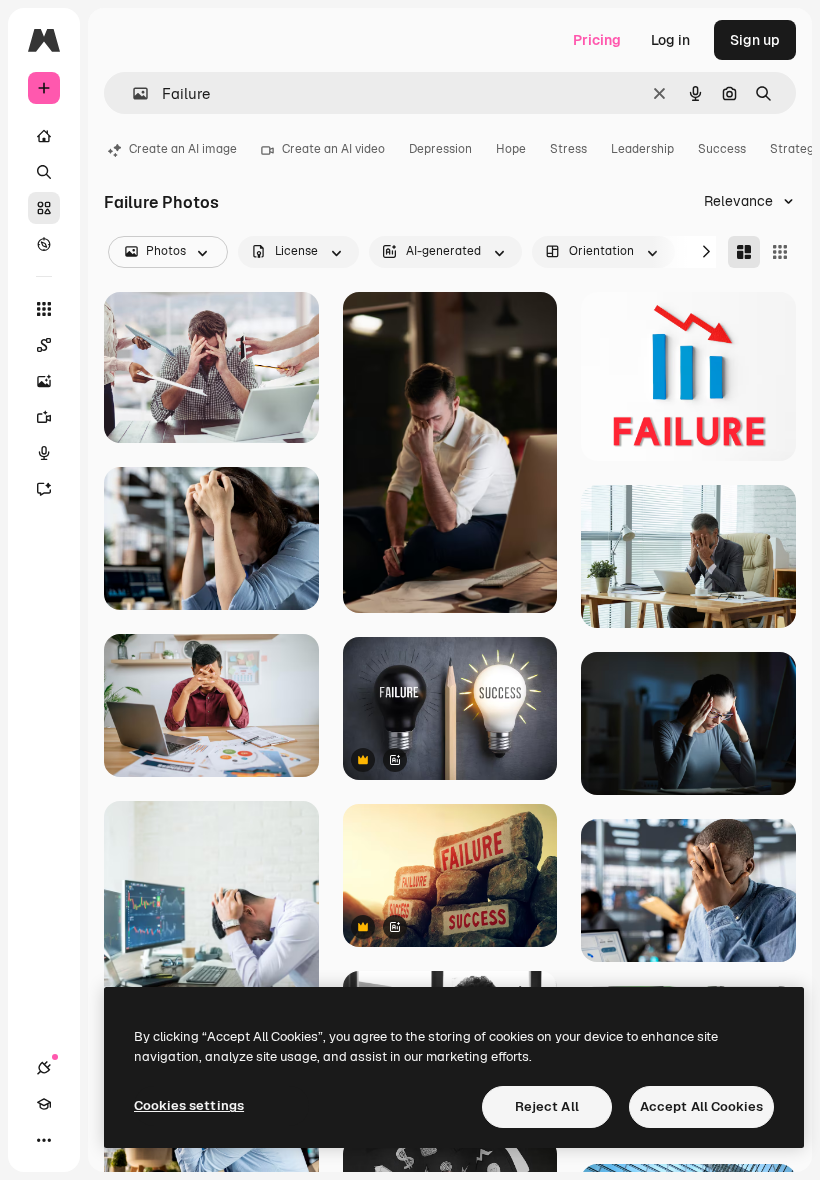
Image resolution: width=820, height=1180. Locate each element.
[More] (44, 1140)
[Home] (44, 136)
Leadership (642, 149)
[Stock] (44, 208)
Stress (568, 149)
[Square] (780, 252)
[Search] (44, 172)
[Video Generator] (44, 417)
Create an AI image (183, 149)
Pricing (597, 40)
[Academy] (44, 1104)
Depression (440, 149)
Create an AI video (333, 149)
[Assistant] (44, 489)
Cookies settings (189, 1105)
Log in (670, 40)
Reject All (547, 1106)
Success (722, 149)
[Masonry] (744, 252)
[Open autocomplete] (132, 93)
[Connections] (44, 1068)
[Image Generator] (44, 381)
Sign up (755, 40)
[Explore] (44, 244)
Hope (511, 149)
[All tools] (44, 309)
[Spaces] (44, 345)
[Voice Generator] (44, 453)
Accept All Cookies (701, 1106)
